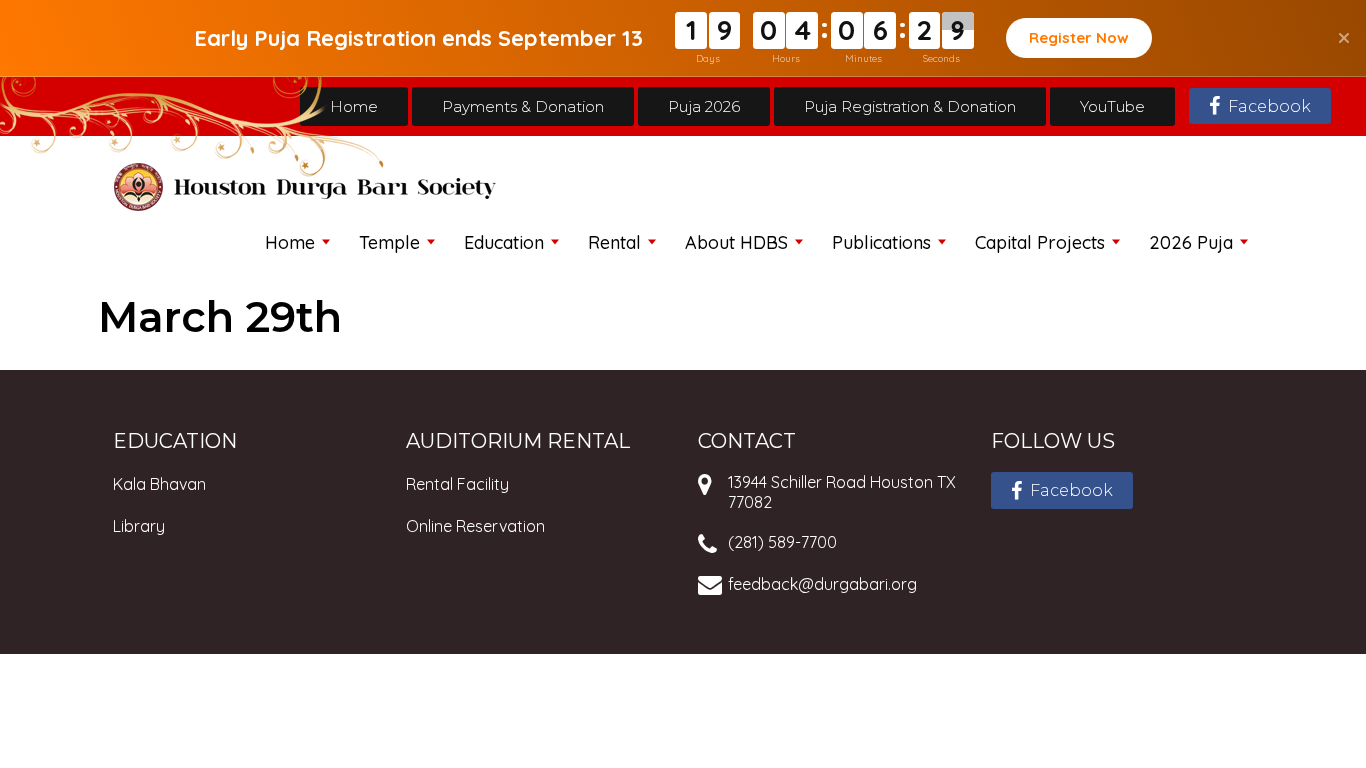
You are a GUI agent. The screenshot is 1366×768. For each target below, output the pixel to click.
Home (354, 106)
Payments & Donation (523, 106)
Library (139, 526)
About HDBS (736, 242)
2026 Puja (1191, 242)
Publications (881, 242)
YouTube (1112, 106)
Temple (389, 242)
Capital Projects (1040, 242)
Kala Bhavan (159, 484)
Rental (614, 242)
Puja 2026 (704, 106)
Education (504, 242)
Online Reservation (475, 526)
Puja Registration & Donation (910, 106)
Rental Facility (457, 484)
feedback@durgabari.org (822, 584)
